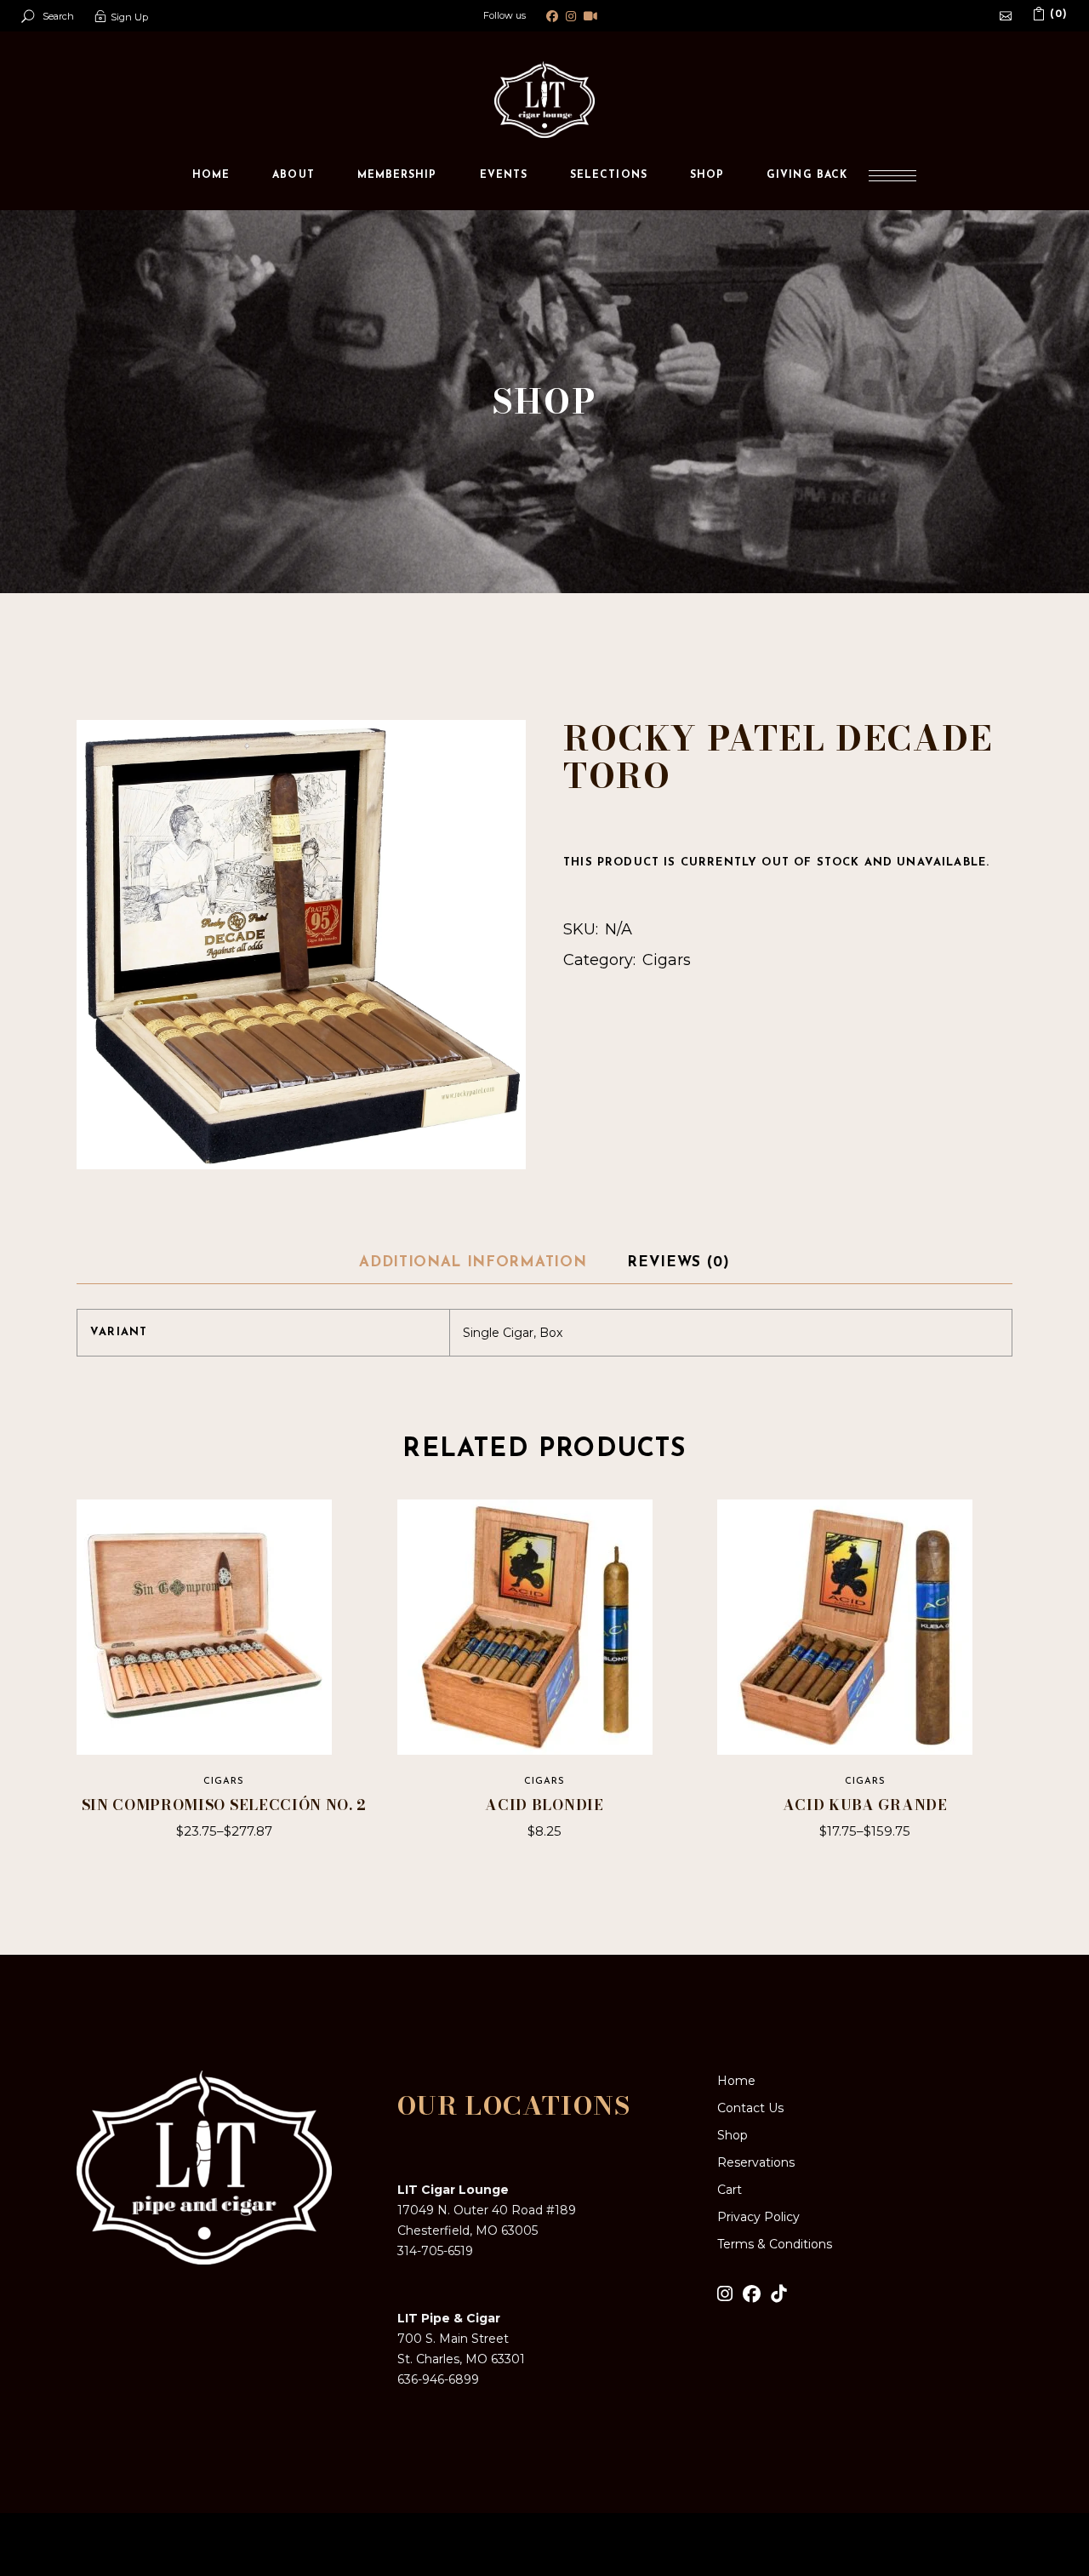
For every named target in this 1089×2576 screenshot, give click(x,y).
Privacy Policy (758, 2217)
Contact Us (750, 2108)
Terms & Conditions (775, 2244)
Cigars (667, 960)
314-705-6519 (435, 2251)
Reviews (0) (678, 1262)
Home (736, 2081)
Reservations (756, 2162)
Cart (730, 2190)
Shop (733, 2135)
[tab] (473, 1264)
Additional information (473, 1262)
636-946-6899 (438, 2379)
